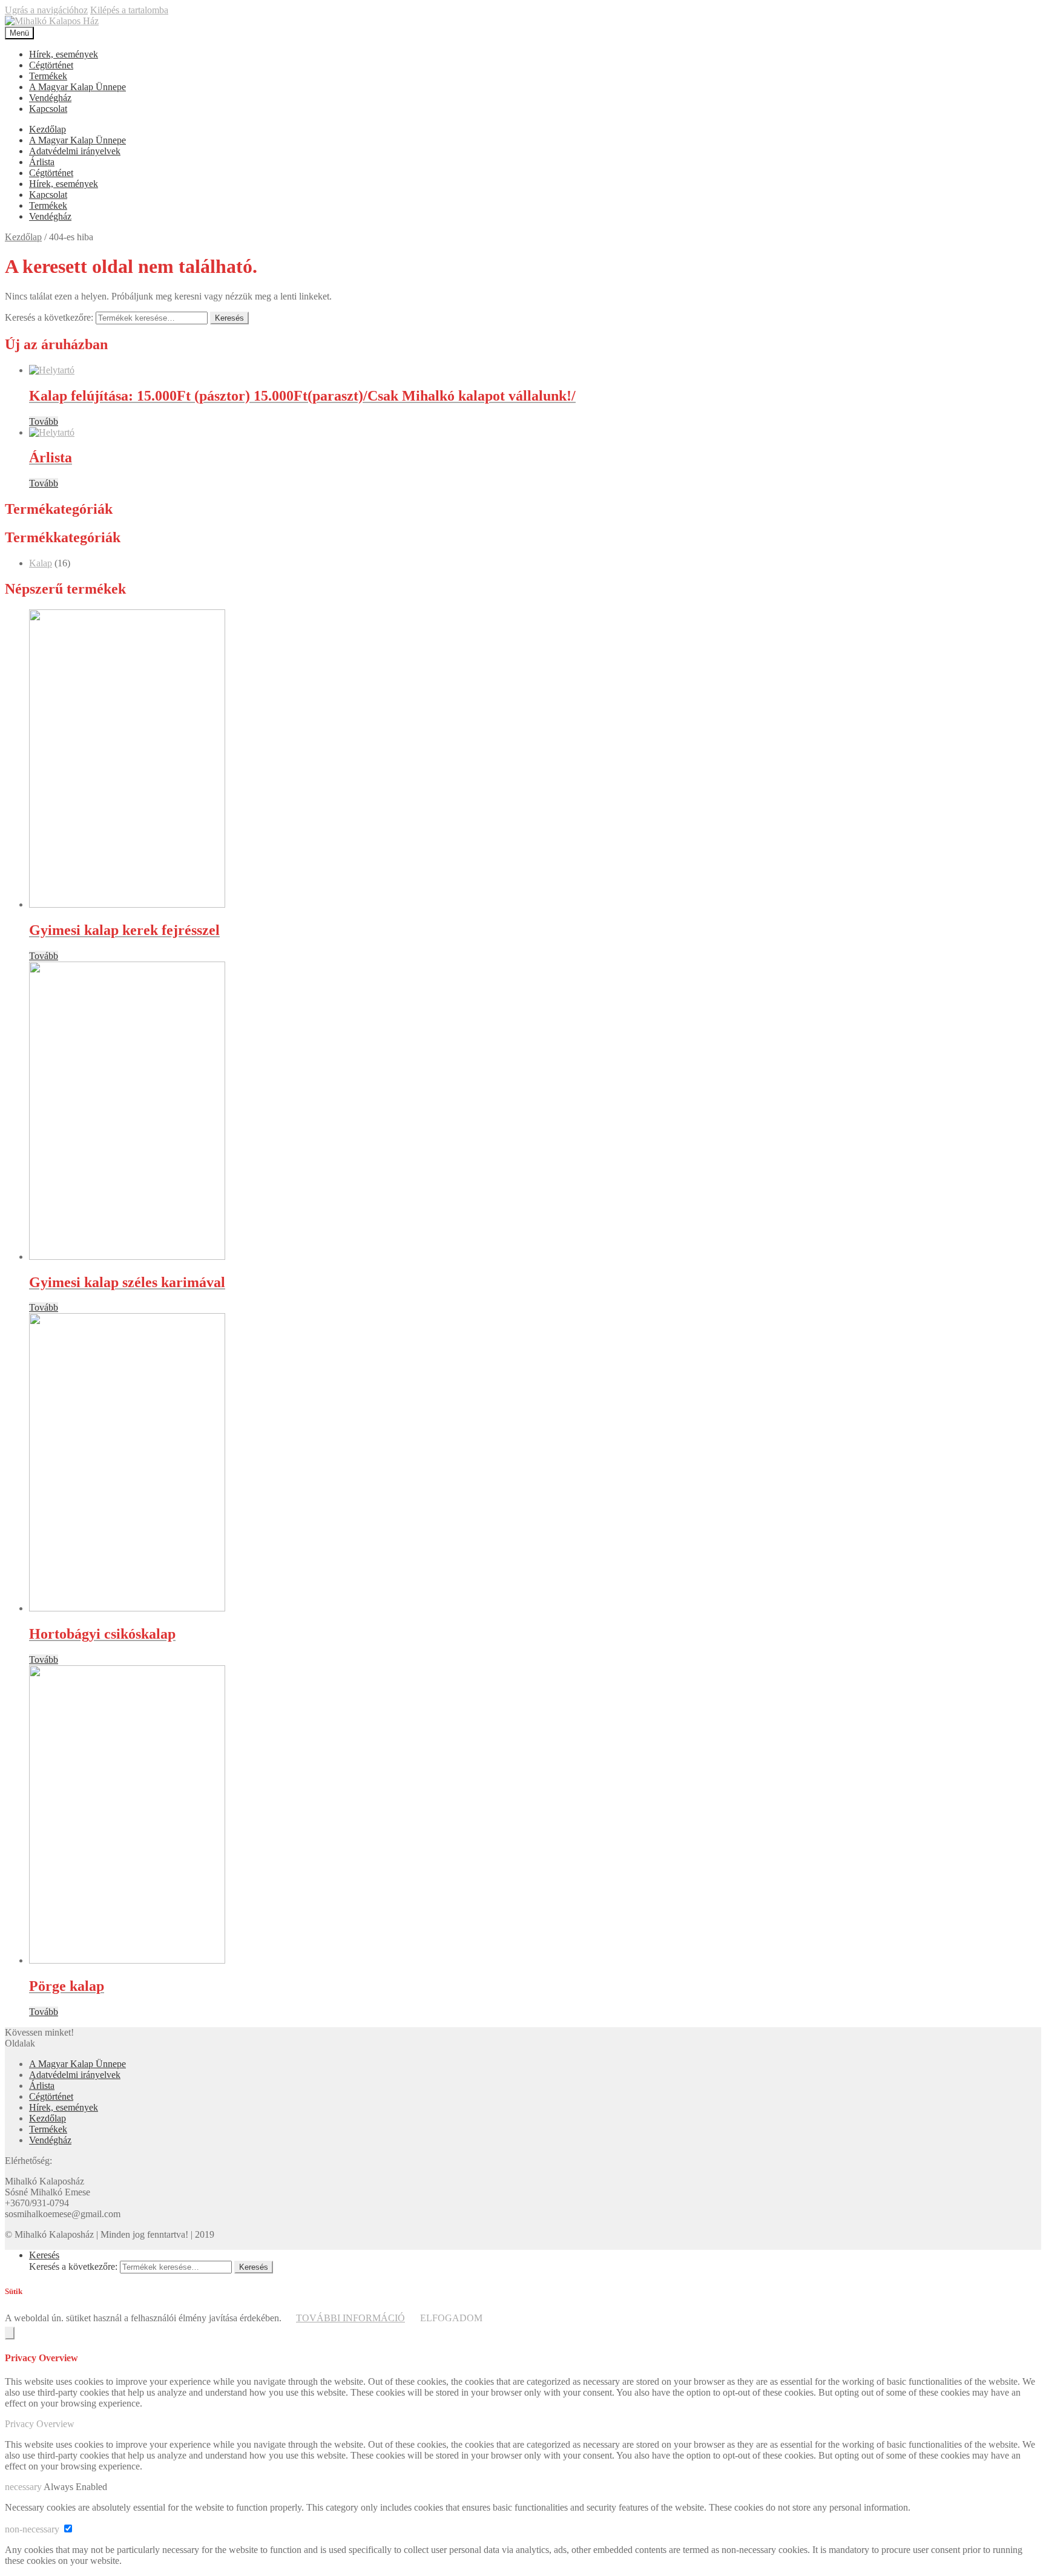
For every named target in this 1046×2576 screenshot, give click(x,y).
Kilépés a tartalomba (129, 10)
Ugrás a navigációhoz (46, 10)
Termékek (48, 76)
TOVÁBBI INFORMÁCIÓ (350, 2318)
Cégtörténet (51, 65)
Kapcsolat (48, 109)
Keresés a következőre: (49, 317)
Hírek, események (64, 54)
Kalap (41, 563)
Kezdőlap (48, 129)
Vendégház (50, 98)
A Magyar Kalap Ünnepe (77, 87)
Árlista (42, 162)
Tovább (44, 421)
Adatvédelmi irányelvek (75, 151)
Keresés (229, 318)
